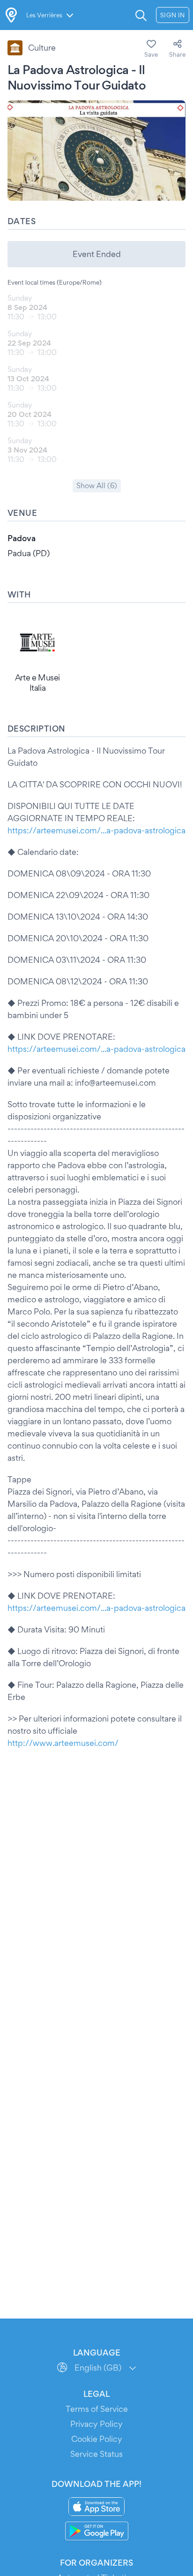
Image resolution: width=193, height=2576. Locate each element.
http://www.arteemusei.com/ (63, 1743)
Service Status (96, 2454)
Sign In (173, 15)
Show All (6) (97, 486)
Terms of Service (97, 2409)
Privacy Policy (96, 2424)
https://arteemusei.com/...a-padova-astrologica (96, 830)
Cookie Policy (97, 2439)
